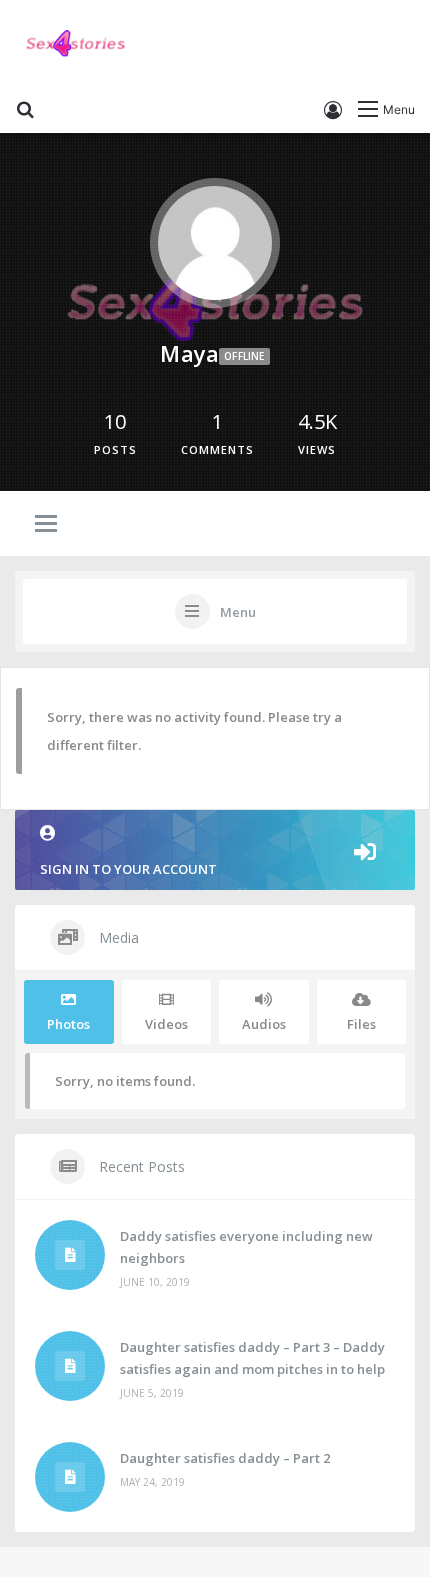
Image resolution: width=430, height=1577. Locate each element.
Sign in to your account (128, 869)
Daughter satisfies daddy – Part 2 (225, 1458)
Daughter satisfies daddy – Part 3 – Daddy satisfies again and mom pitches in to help (252, 1358)
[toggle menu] (46, 525)
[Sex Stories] (75, 44)
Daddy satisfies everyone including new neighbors (246, 1247)
